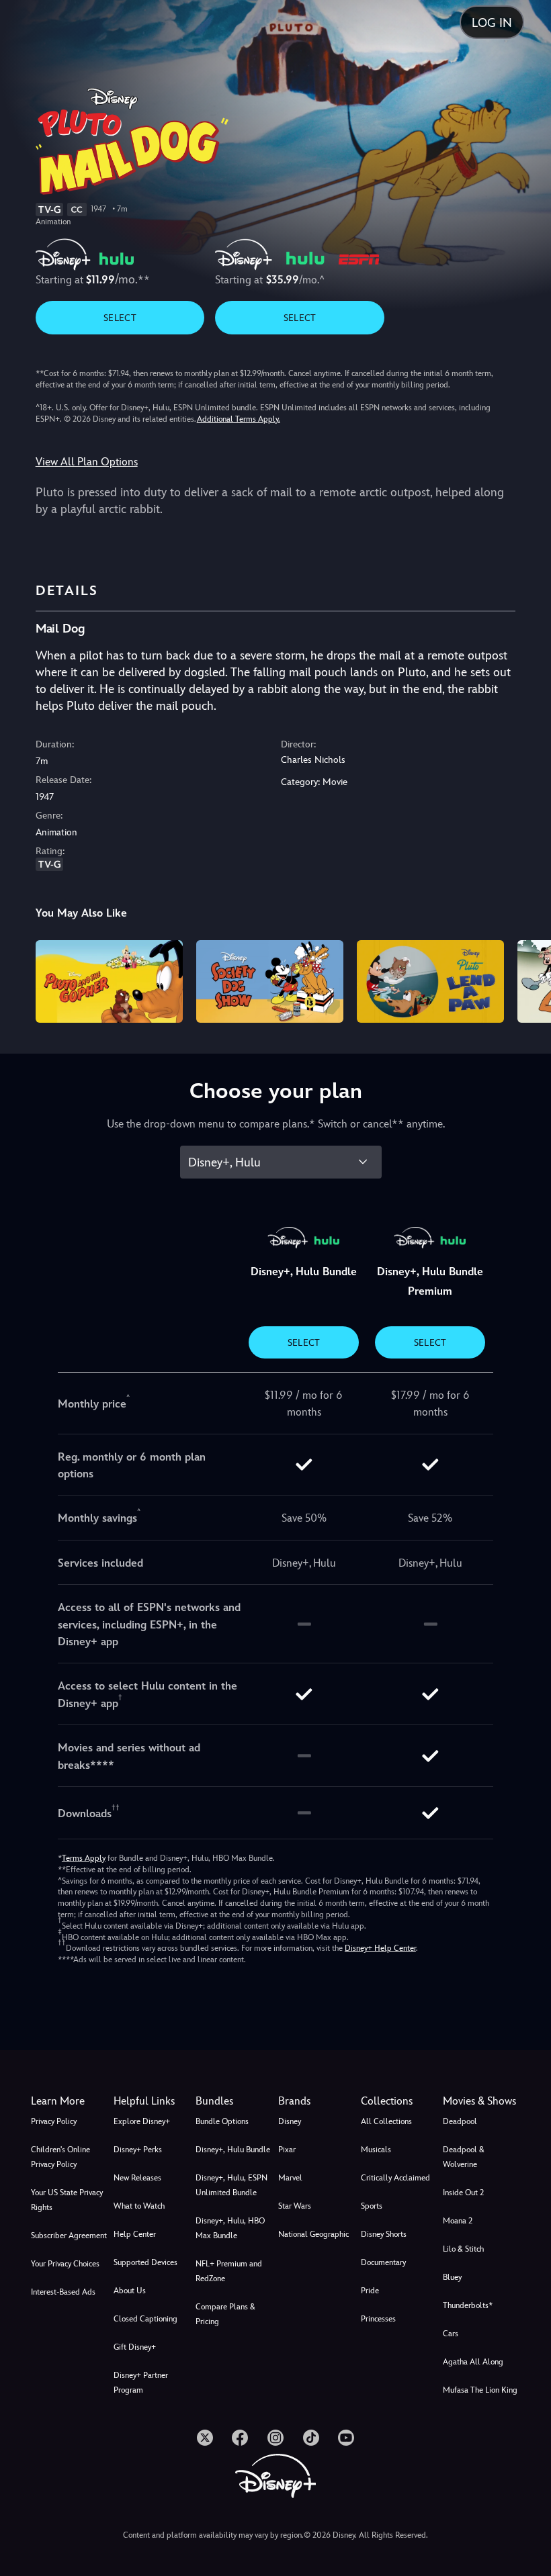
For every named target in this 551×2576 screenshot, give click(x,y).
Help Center (135, 2234)
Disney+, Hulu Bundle (233, 2150)
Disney (290, 2121)
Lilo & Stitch (463, 2249)
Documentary (383, 2262)
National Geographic (313, 2234)
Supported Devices (145, 2262)
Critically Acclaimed (395, 2178)
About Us (130, 2291)
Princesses (378, 2319)
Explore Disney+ (142, 2121)
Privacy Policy (54, 2121)
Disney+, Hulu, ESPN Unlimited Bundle (231, 2185)
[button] (152, 2101)
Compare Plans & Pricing (225, 2314)
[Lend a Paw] (430, 981)
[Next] (528, 979)
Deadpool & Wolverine (464, 2157)
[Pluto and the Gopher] (109, 981)
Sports (372, 2206)
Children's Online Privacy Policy (60, 2157)
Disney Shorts (384, 2234)
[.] (205, 2438)
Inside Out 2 (463, 2193)
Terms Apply (84, 1858)
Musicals (376, 2150)
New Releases (137, 2178)
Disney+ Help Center (380, 1948)
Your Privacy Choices (65, 2264)
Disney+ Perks (138, 2150)
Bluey (452, 2277)
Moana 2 (458, 2221)
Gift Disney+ (135, 2347)
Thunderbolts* (468, 2305)
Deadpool (460, 2121)
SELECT (120, 318)
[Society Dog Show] (270, 981)
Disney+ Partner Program (141, 2383)
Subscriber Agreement (69, 2236)
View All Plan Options (87, 462)
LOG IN (492, 22)
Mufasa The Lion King (480, 2390)
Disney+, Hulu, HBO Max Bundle (230, 2228)
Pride (370, 2291)
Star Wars (295, 2206)
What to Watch (139, 2206)
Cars (451, 2334)
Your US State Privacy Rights (67, 2200)
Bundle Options (222, 2121)
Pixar (287, 2150)
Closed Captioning (145, 2319)
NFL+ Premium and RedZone (229, 2271)
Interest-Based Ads (63, 2292)
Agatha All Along (473, 2362)
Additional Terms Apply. (239, 419)
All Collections (386, 2121)
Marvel (290, 2178)
